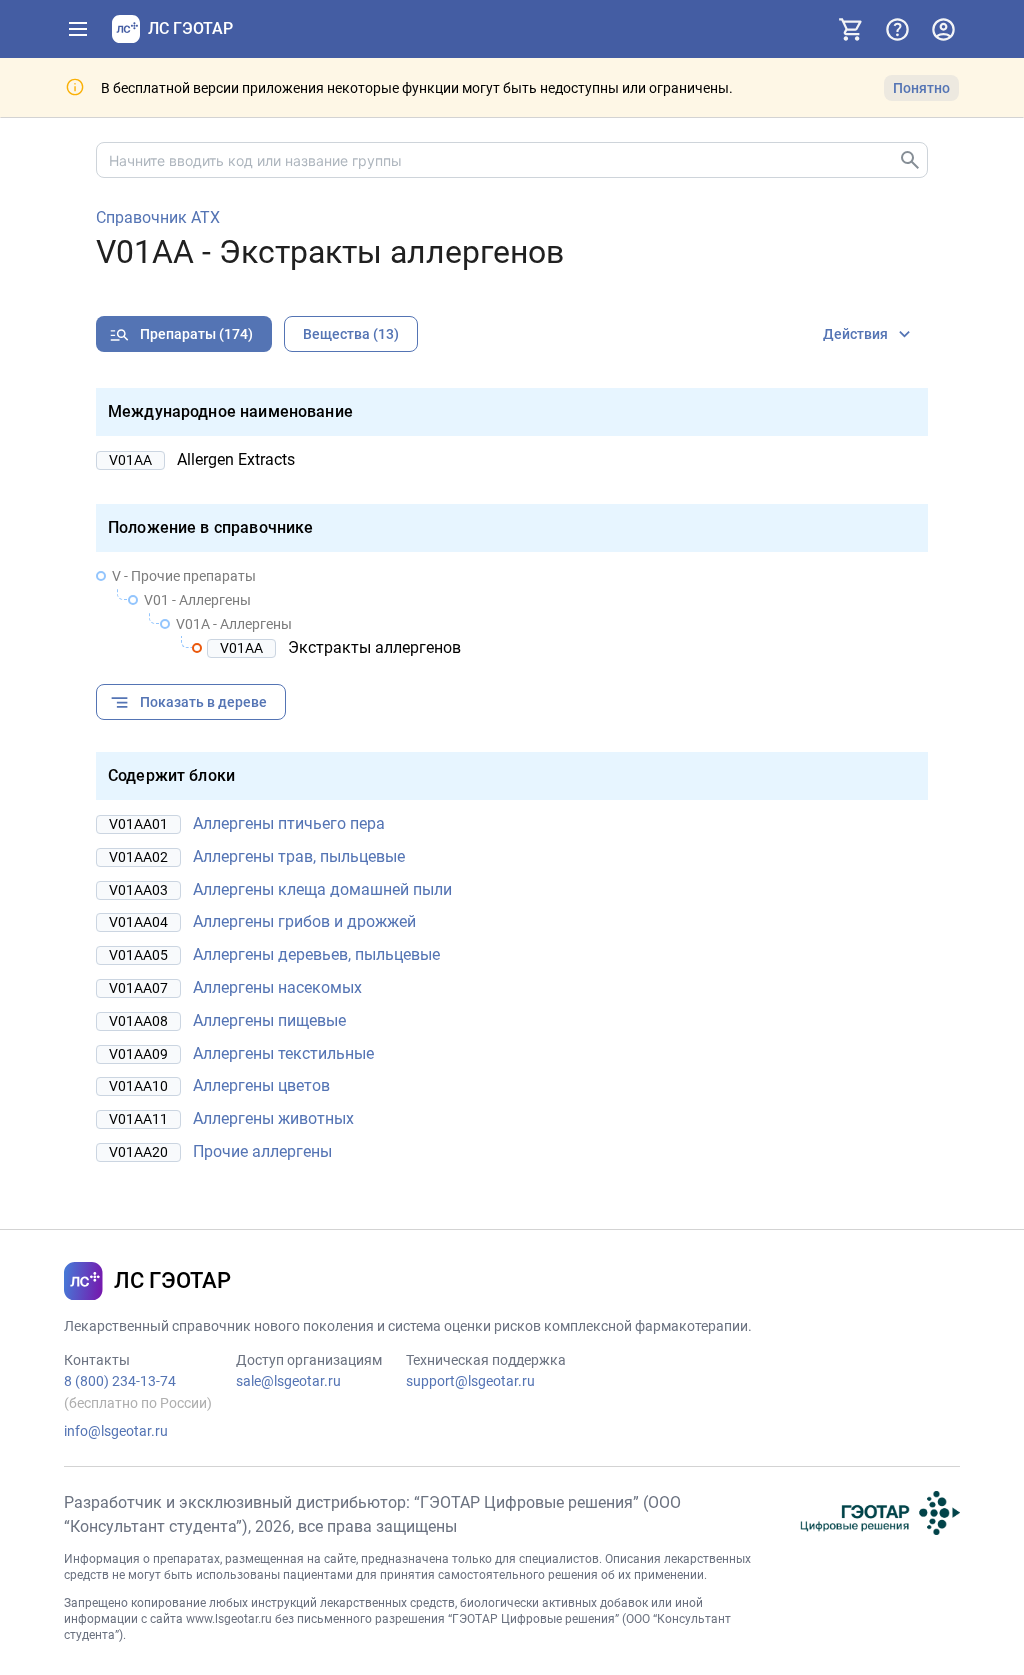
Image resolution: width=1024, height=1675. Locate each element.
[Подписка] (851, 29)
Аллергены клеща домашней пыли (322, 889)
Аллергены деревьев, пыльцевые (316, 954)
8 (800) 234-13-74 (120, 1381)
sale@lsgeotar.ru (288, 1381)
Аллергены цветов (261, 1085)
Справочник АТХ (158, 218)
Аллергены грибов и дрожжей (304, 921)
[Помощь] (897, 29)
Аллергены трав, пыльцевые (299, 856)
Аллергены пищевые (269, 1020)
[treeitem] (512, 612)
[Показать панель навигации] (78, 29)
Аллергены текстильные (283, 1053)
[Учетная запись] (943, 29)
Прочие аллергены (262, 1151)
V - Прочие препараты (184, 576)
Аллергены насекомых (277, 987)
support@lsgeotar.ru (470, 1381)
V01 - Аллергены (197, 600)
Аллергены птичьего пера (289, 823)
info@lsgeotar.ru (116, 1431)
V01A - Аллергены (234, 624)
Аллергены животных (273, 1118)
